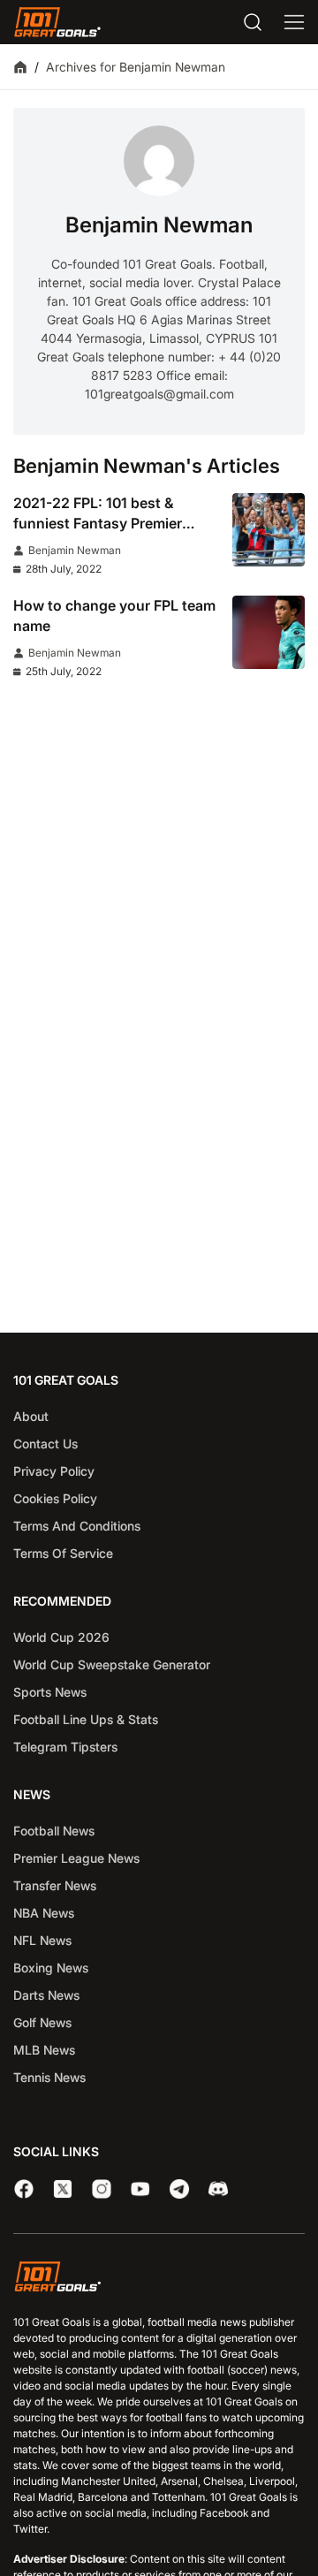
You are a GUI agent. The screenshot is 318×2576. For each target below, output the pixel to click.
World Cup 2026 (61, 1637)
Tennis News (49, 2077)
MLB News (44, 2050)
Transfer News (55, 1885)
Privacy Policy (54, 1471)
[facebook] (24, 2189)
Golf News (42, 2022)
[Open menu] (294, 22)
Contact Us (45, 1444)
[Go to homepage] (57, 22)
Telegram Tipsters (65, 1747)
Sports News (50, 1692)
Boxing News (51, 1968)
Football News (54, 1831)
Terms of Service (63, 1553)
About (31, 1416)
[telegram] (179, 2189)
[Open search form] (253, 22)
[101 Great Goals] (159, 2279)
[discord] (218, 2189)
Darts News (46, 1995)
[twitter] (63, 2189)
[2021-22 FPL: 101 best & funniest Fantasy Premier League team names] (269, 530)
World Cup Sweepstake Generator (112, 1664)
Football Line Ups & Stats (86, 1719)
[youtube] (140, 2189)
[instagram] (102, 2189)
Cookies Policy (55, 1498)
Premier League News (76, 1858)
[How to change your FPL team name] (269, 632)
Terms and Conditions (77, 1526)
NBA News (44, 1913)
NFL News (42, 1940)
